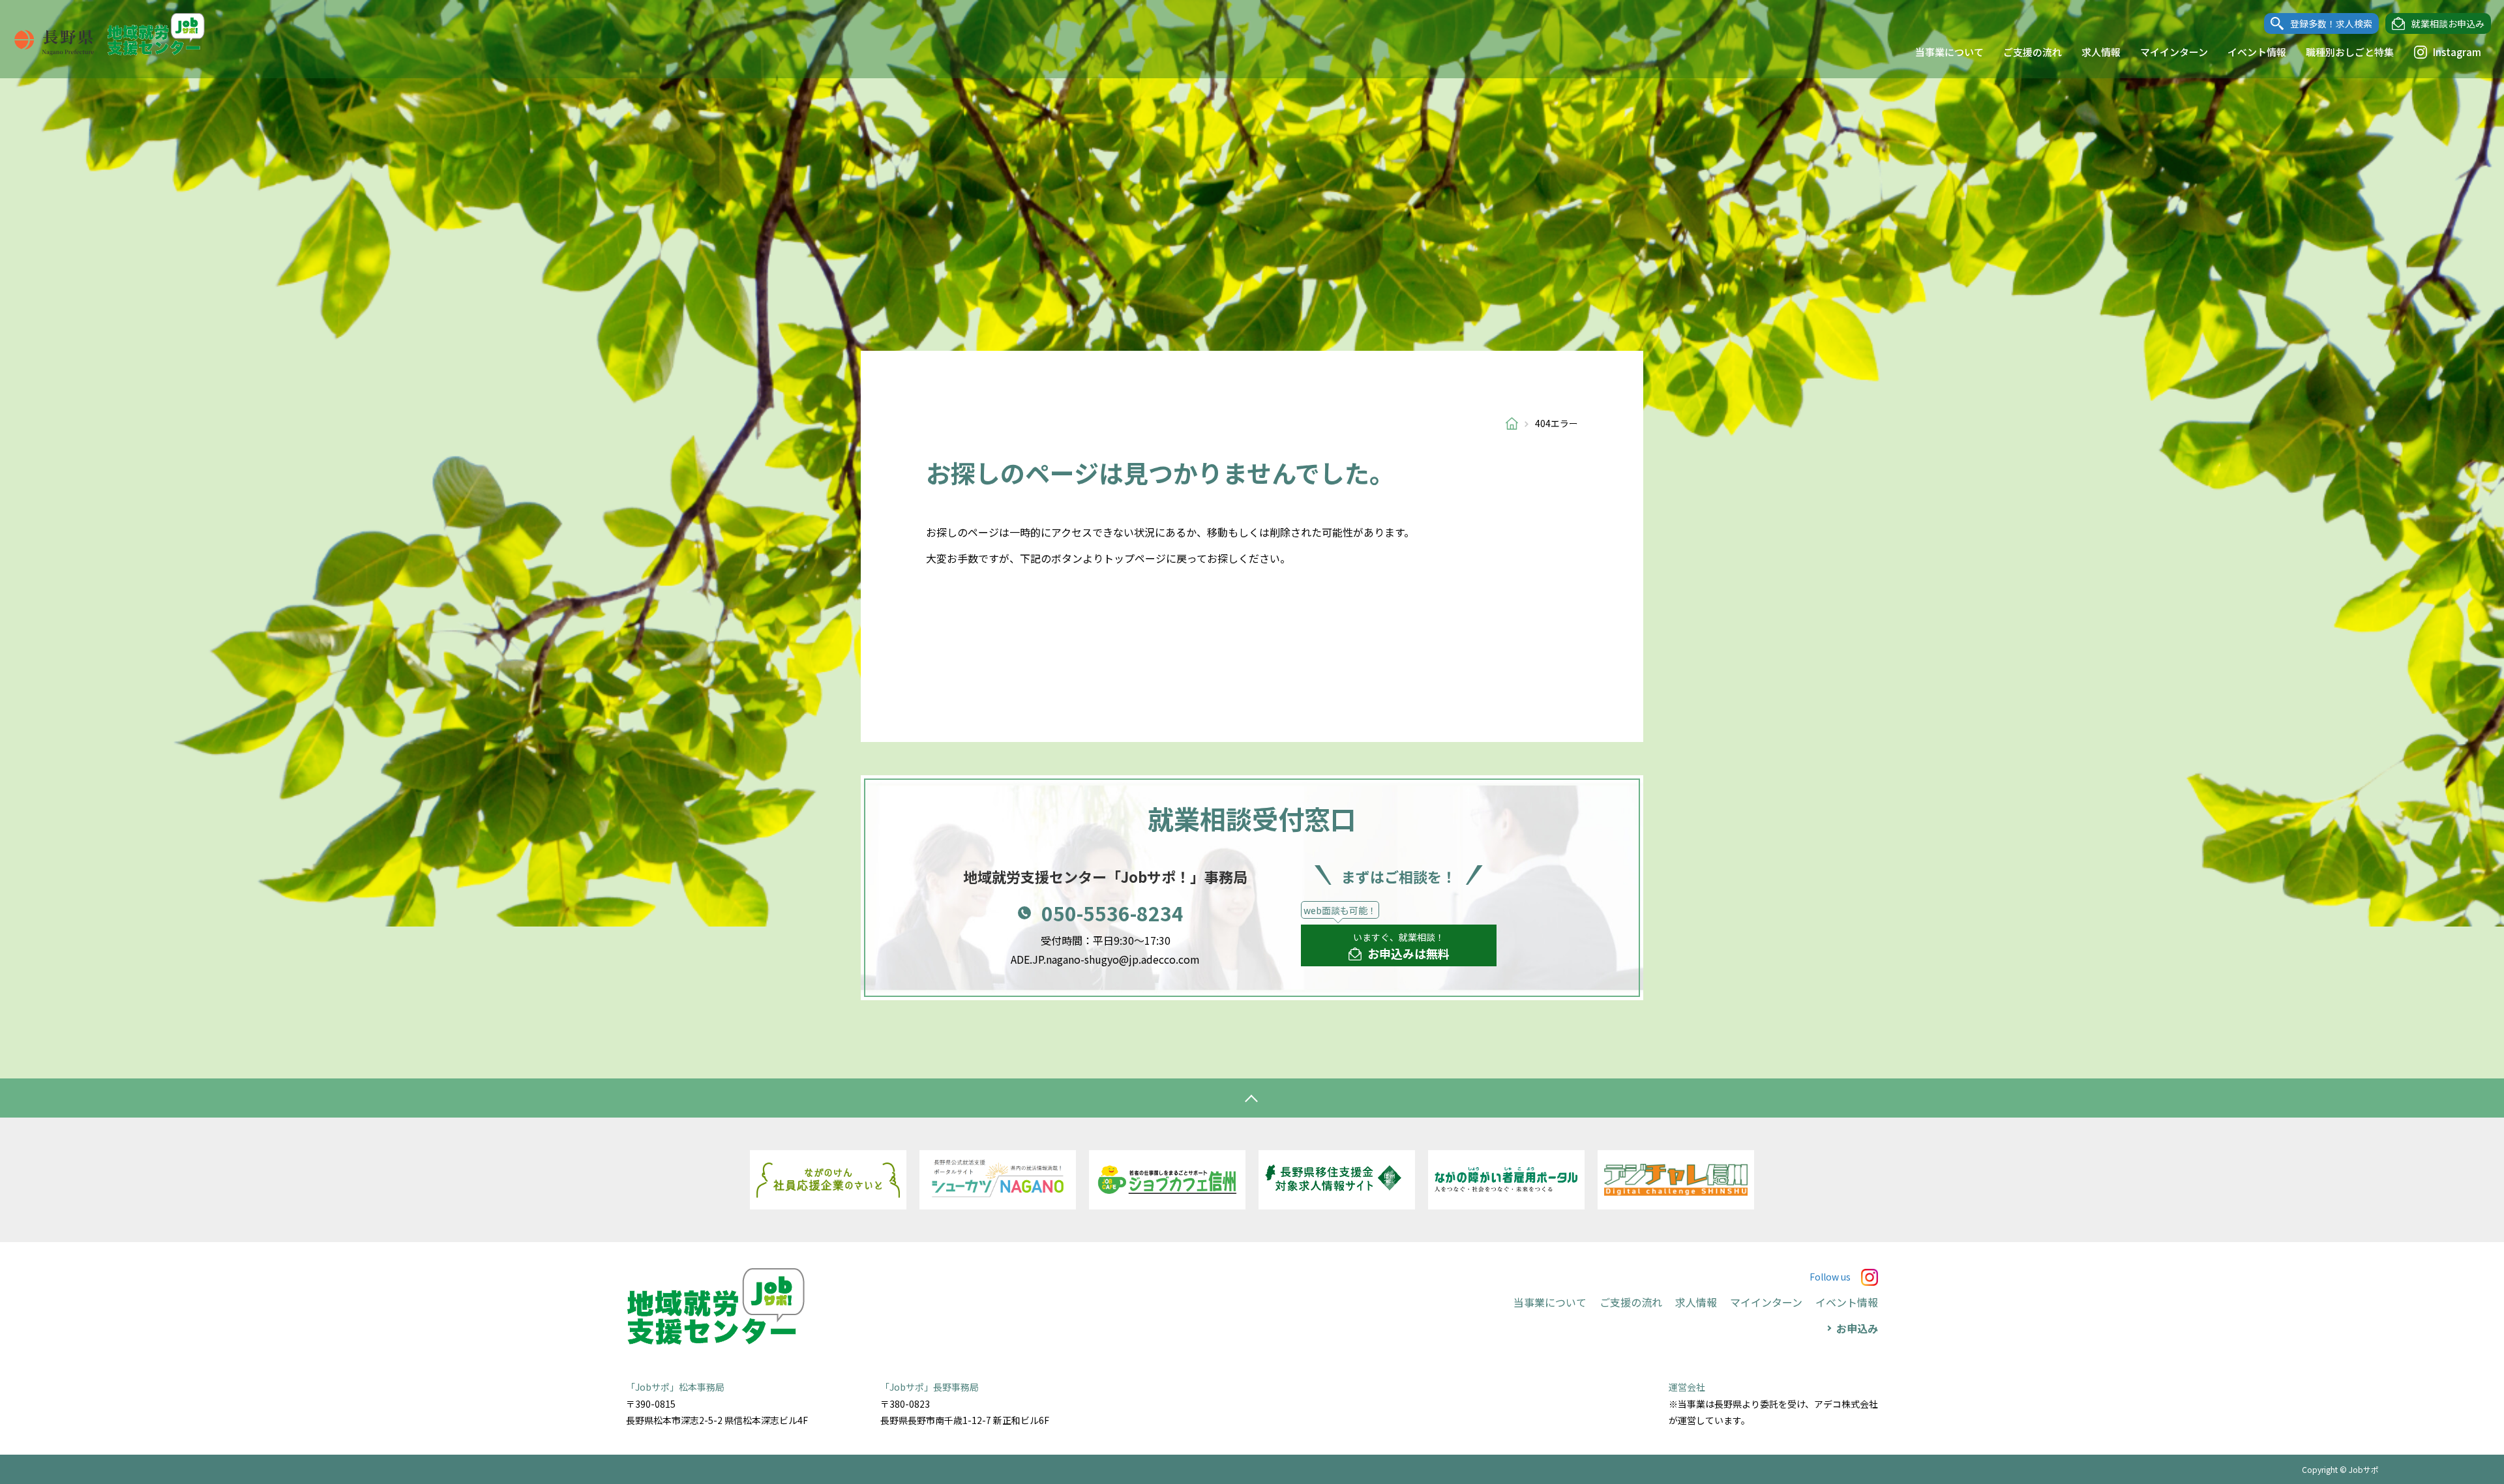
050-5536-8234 (1112, 913)
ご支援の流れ (2033, 52)
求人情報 (2101, 52)
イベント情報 (2257, 52)
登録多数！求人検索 (2331, 23)
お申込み (1857, 1328)
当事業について (1949, 52)
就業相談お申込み (2448, 23)
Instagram (2457, 52)
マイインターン (2174, 52)
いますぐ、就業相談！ (1401, 946)
